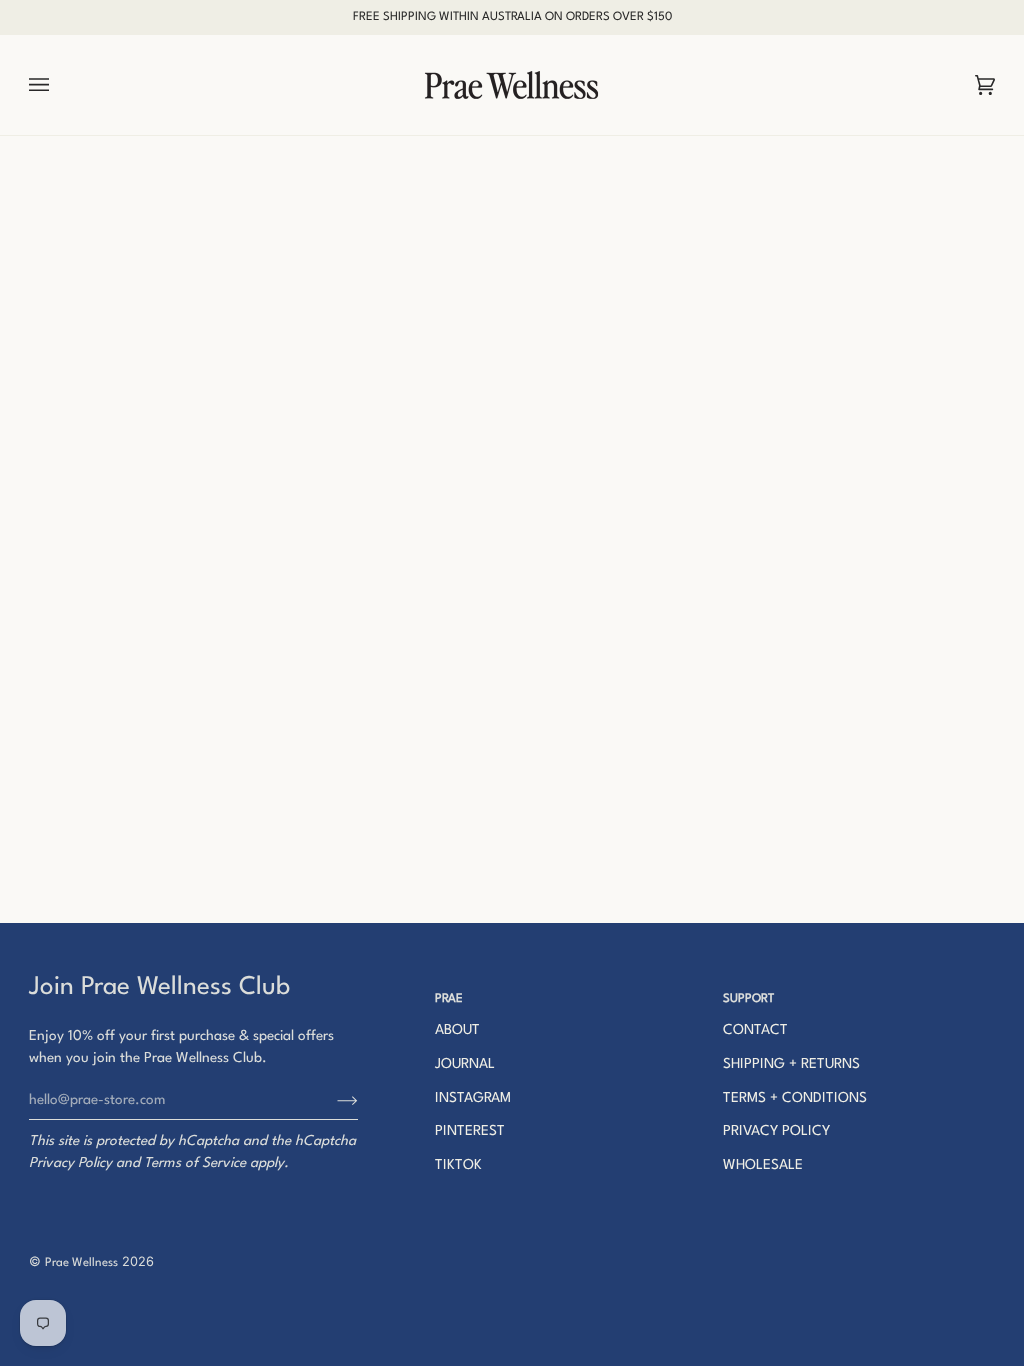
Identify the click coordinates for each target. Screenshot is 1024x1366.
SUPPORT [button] (748, 999)
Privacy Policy (70, 1163)
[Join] (331, 1100)
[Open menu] (59, 85)
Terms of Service (195, 1163)
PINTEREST (470, 1131)
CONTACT (755, 1030)
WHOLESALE (763, 1165)
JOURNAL (465, 1064)
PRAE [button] (449, 999)
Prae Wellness (81, 1263)
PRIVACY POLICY (776, 1131)
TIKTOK (458, 1165)
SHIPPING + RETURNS (791, 1064)
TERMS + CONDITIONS (795, 1098)
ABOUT (457, 1030)
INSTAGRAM (473, 1098)
